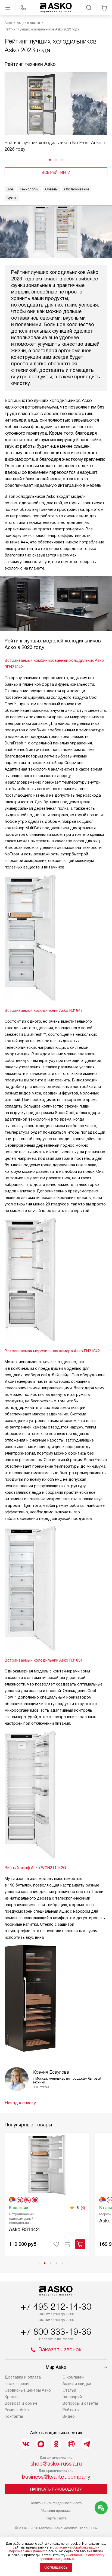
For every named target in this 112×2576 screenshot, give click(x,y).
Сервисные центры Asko (28, 2390)
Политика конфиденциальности (56, 2503)
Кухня (12, 198)
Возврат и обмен (21, 2403)
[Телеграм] (86, 2444)
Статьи (69, 2390)
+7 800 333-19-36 (56, 2332)
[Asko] (56, 8)
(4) (83, 2208)
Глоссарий (72, 2397)
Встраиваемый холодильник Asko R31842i (44, 1010)
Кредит (12, 2397)
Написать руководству (56, 2489)
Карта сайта (56, 2518)
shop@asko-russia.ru (56, 2464)
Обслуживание (77, 189)
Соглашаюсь (56, 2567)
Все (10, 189)
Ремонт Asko (17, 2410)
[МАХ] (41, 2444)
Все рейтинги (56, 172)
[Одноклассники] (56, 2444)
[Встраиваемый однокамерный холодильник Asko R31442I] (47, 2164)
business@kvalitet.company (56, 2477)
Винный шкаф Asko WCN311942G (35, 1868)
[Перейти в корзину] (104, 8)
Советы (51, 189)
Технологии (29, 189)
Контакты (14, 2416)
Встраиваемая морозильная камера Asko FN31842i (53, 1351)
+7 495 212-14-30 (56, 2307)
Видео (69, 2416)
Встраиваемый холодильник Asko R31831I (44, 1660)
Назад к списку (20, 2103)
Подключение (18, 2384)
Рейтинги (71, 2410)
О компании (74, 2377)
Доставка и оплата (23, 2377)
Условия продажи (56, 2511)
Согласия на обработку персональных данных (71, 2557)
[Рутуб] (71, 2444)
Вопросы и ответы (80, 2403)
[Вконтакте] (26, 2444)
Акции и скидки (77, 2384)
